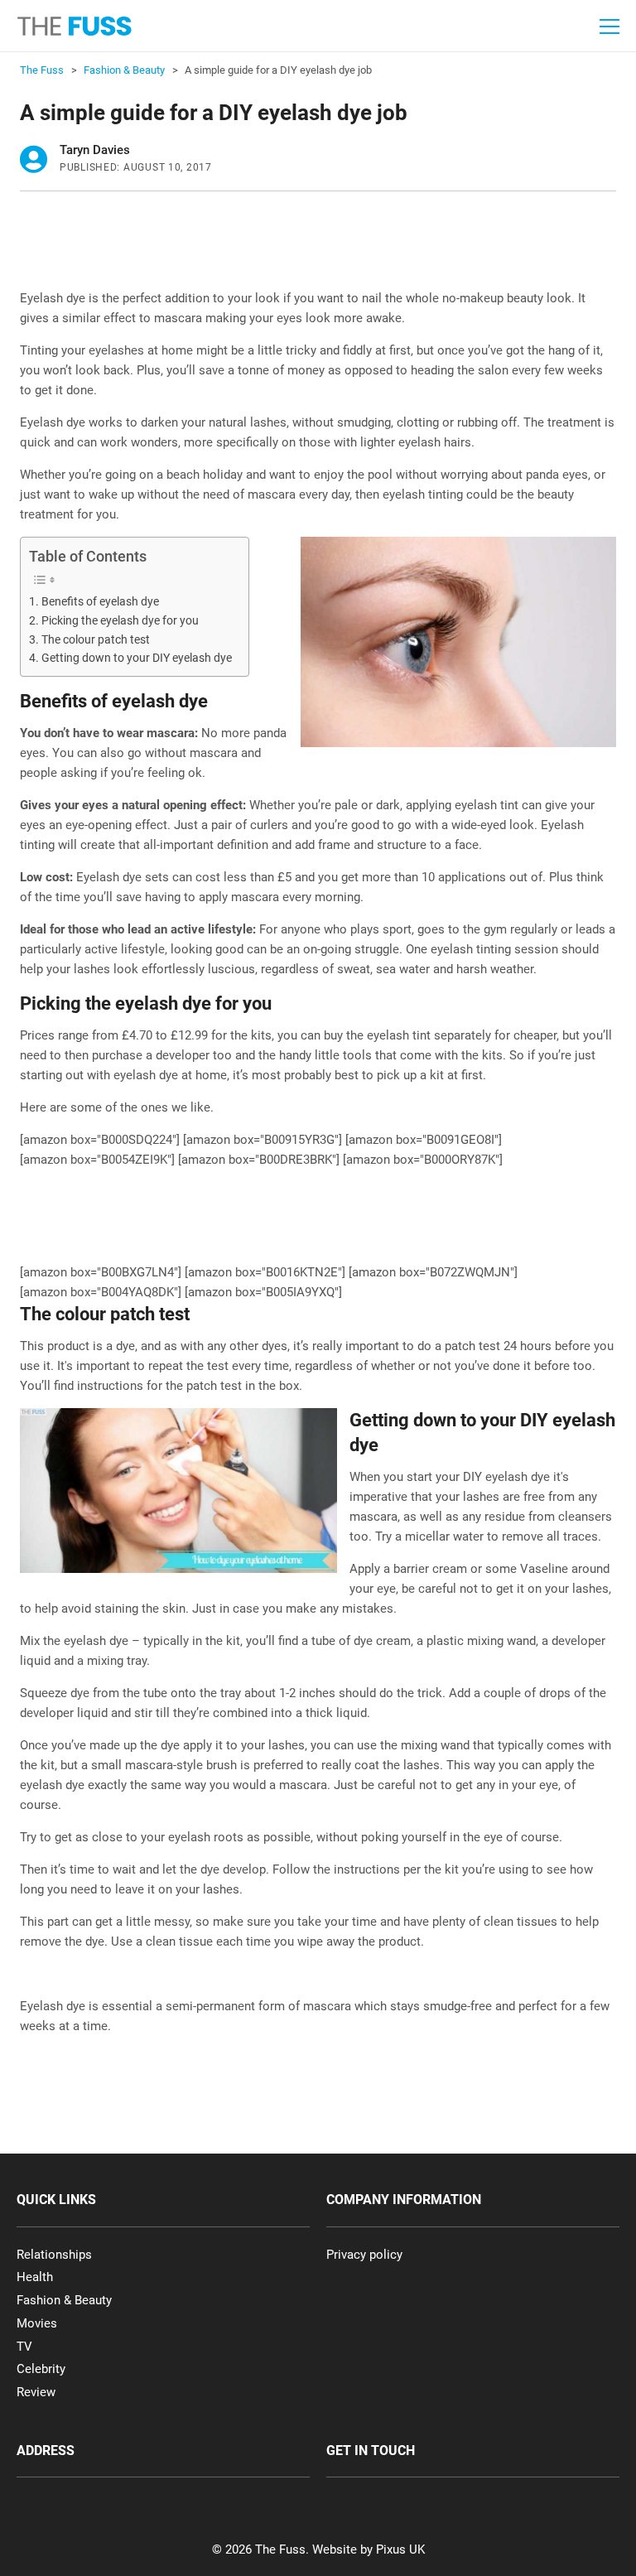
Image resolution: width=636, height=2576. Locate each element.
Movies (37, 2323)
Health (35, 2277)
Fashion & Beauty (64, 2300)
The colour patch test (96, 639)
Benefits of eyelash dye (100, 601)
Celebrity (41, 2369)
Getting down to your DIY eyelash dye (137, 658)
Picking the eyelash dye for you (120, 620)
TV (24, 2347)
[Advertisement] (321, 245)
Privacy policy (364, 2255)
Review (36, 2392)
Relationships (54, 2255)
